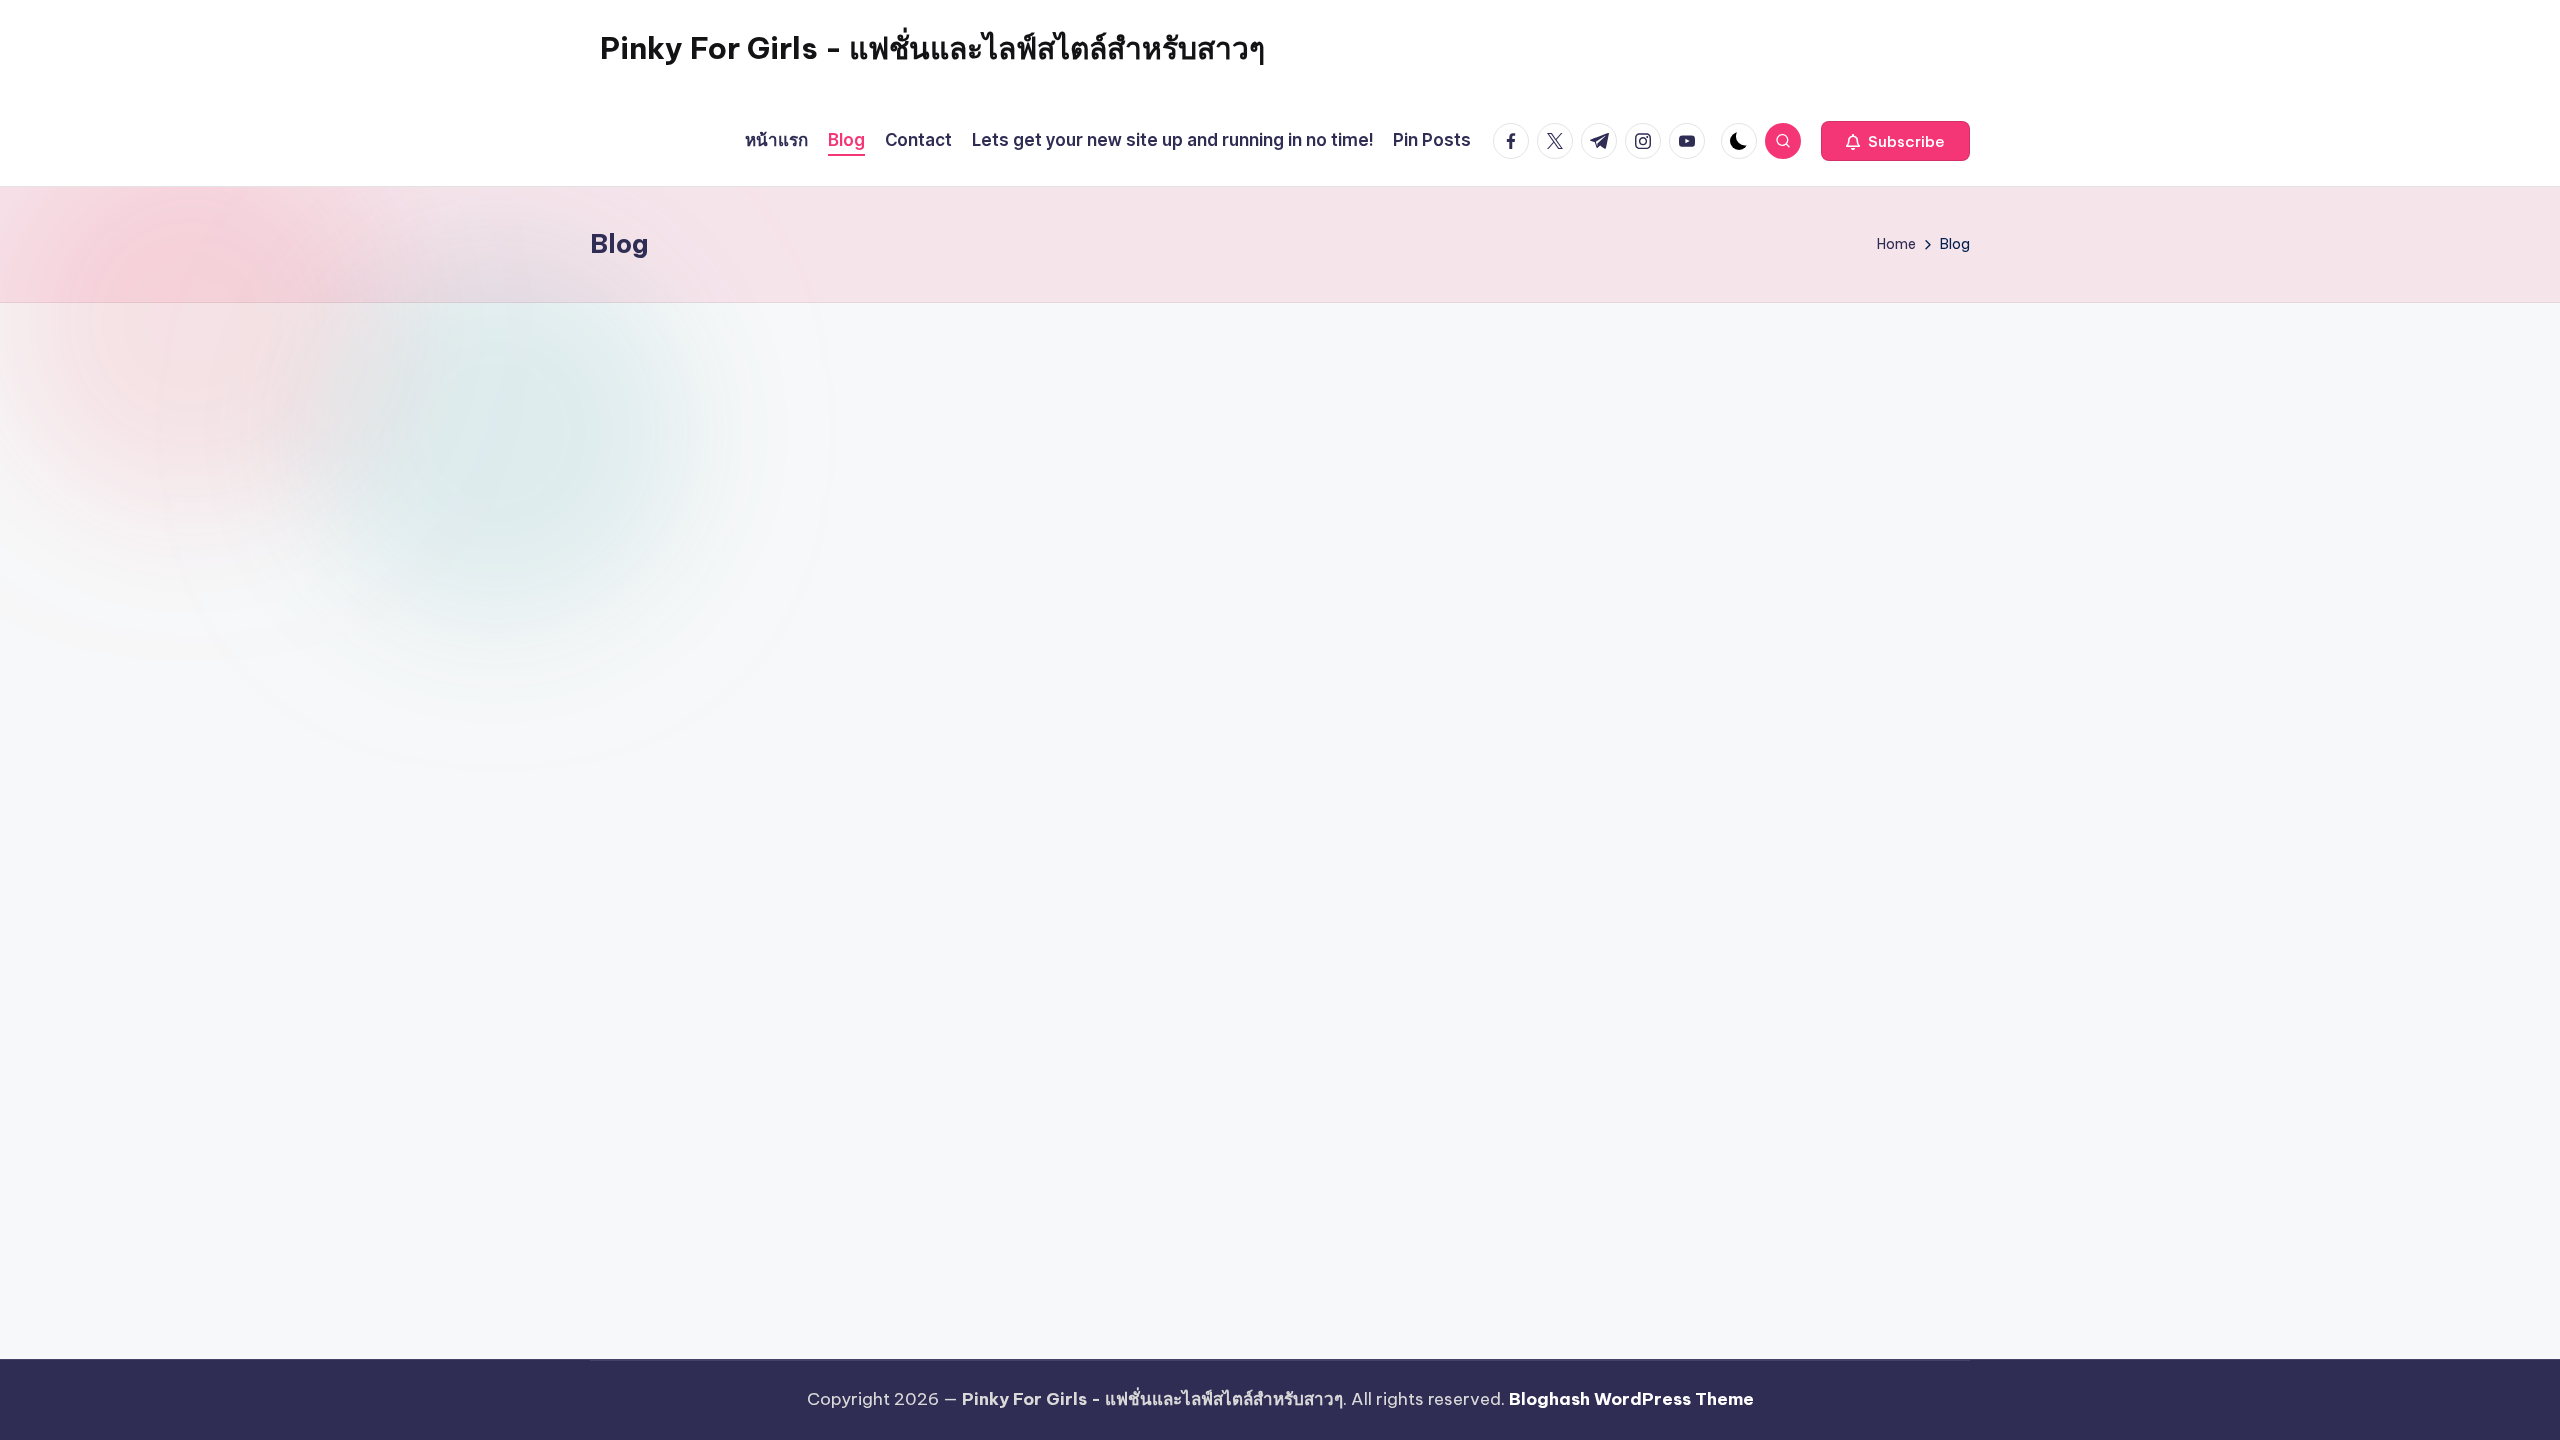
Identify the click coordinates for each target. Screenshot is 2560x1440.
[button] (1895, 141)
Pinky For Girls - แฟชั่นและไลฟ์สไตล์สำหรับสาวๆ (932, 48)
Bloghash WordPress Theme (1631, 1399)
